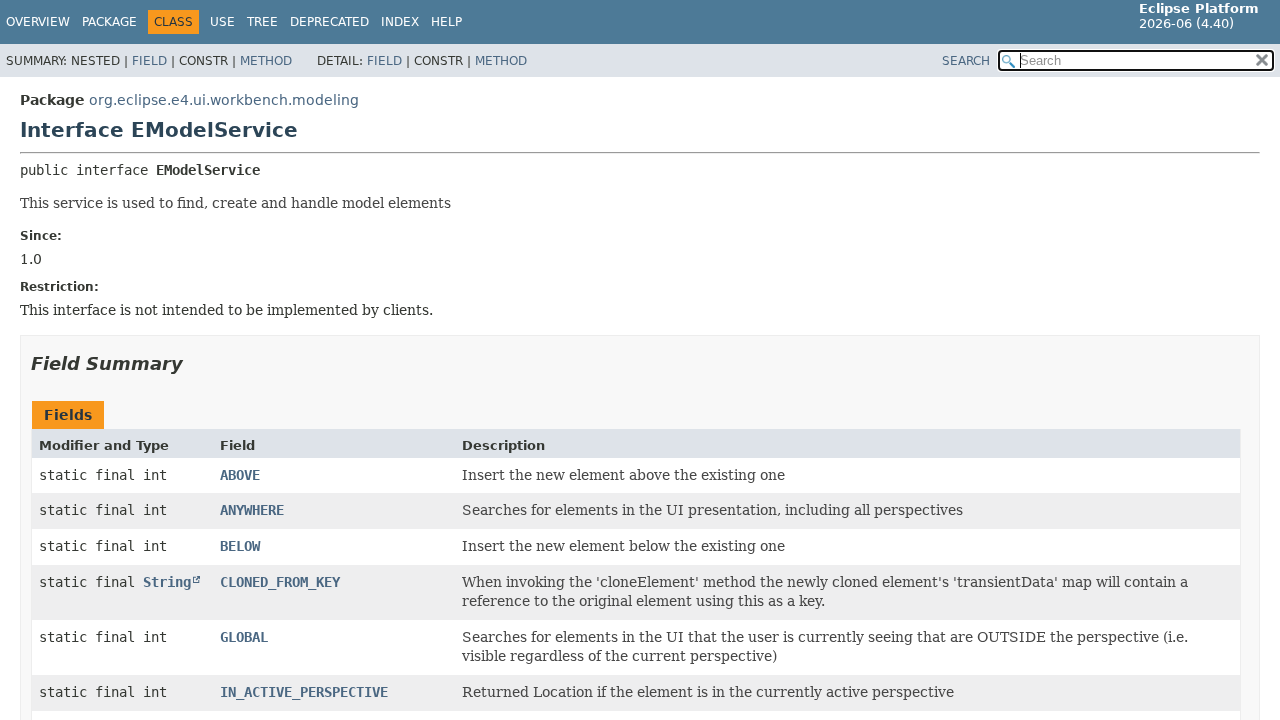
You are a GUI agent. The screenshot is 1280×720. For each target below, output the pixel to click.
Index (400, 22)
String (167, 582)
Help (446, 22)
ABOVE (240, 475)
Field (149, 61)
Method (266, 61)
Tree (262, 22)
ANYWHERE (252, 510)
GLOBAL (244, 637)
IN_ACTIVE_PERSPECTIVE (304, 692)
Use (222, 22)
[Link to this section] (197, 363)
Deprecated (329, 22)
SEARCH (966, 61)
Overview (38, 22)
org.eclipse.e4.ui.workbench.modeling (224, 100)
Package (109, 22)
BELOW (240, 546)
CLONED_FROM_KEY (280, 582)
